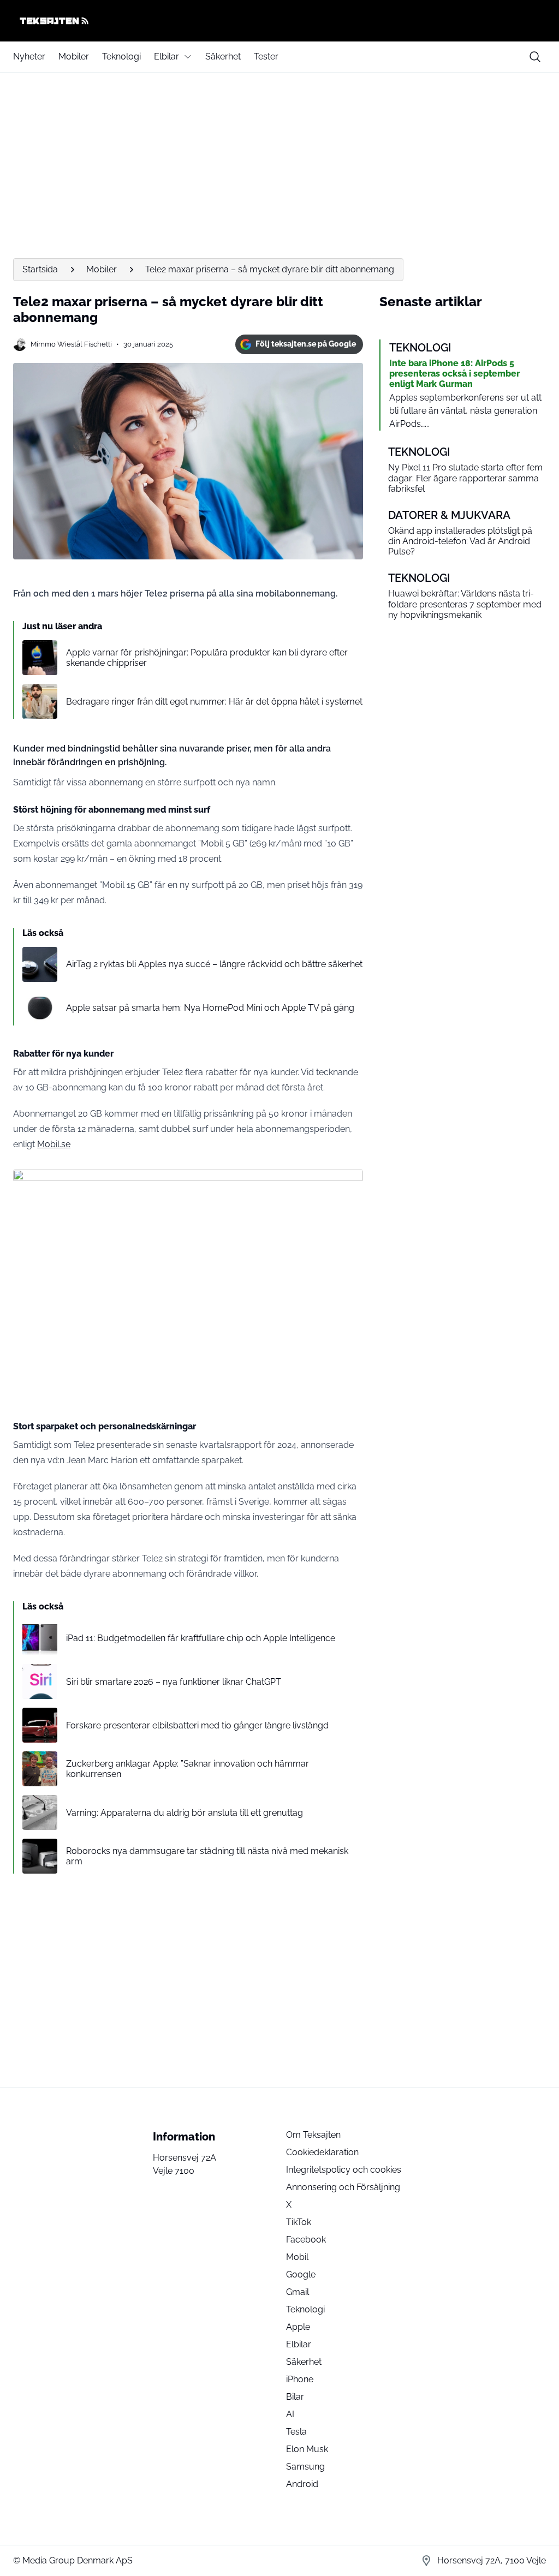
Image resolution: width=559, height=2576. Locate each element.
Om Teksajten (313, 2135)
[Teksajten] (279, 21)
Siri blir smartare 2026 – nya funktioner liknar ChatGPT (174, 1682)
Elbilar (166, 56)
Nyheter (29, 56)
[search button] (535, 57)
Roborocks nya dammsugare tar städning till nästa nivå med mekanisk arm (207, 1856)
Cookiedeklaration (322, 2152)
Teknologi (121, 56)
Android (302, 2484)
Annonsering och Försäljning (343, 2187)
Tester (266, 56)
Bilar (295, 2397)
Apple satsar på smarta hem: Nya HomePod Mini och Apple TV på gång (210, 1008)
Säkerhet (223, 56)
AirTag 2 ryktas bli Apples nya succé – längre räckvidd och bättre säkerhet (214, 964)
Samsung (305, 2467)
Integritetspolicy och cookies (344, 2170)
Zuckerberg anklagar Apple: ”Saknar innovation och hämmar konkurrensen (188, 1769)
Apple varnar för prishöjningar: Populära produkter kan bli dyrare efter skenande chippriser (207, 658)
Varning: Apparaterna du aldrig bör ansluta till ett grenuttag (185, 1813)
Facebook (306, 2240)
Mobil (297, 2257)
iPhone (300, 2379)
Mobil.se (54, 1144)
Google (301, 2274)
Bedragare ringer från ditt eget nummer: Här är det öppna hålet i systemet (214, 702)
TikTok (299, 2222)
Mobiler (74, 56)
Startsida (40, 269)
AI (290, 2414)
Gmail (298, 2292)
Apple (298, 2327)
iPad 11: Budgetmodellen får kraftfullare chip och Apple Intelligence (201, 1638)
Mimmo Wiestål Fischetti (71, 344)
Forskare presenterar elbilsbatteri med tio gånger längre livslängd (197, 1725)
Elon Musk (307, 2449)
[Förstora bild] (349, 1184)
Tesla (296, 2432)
